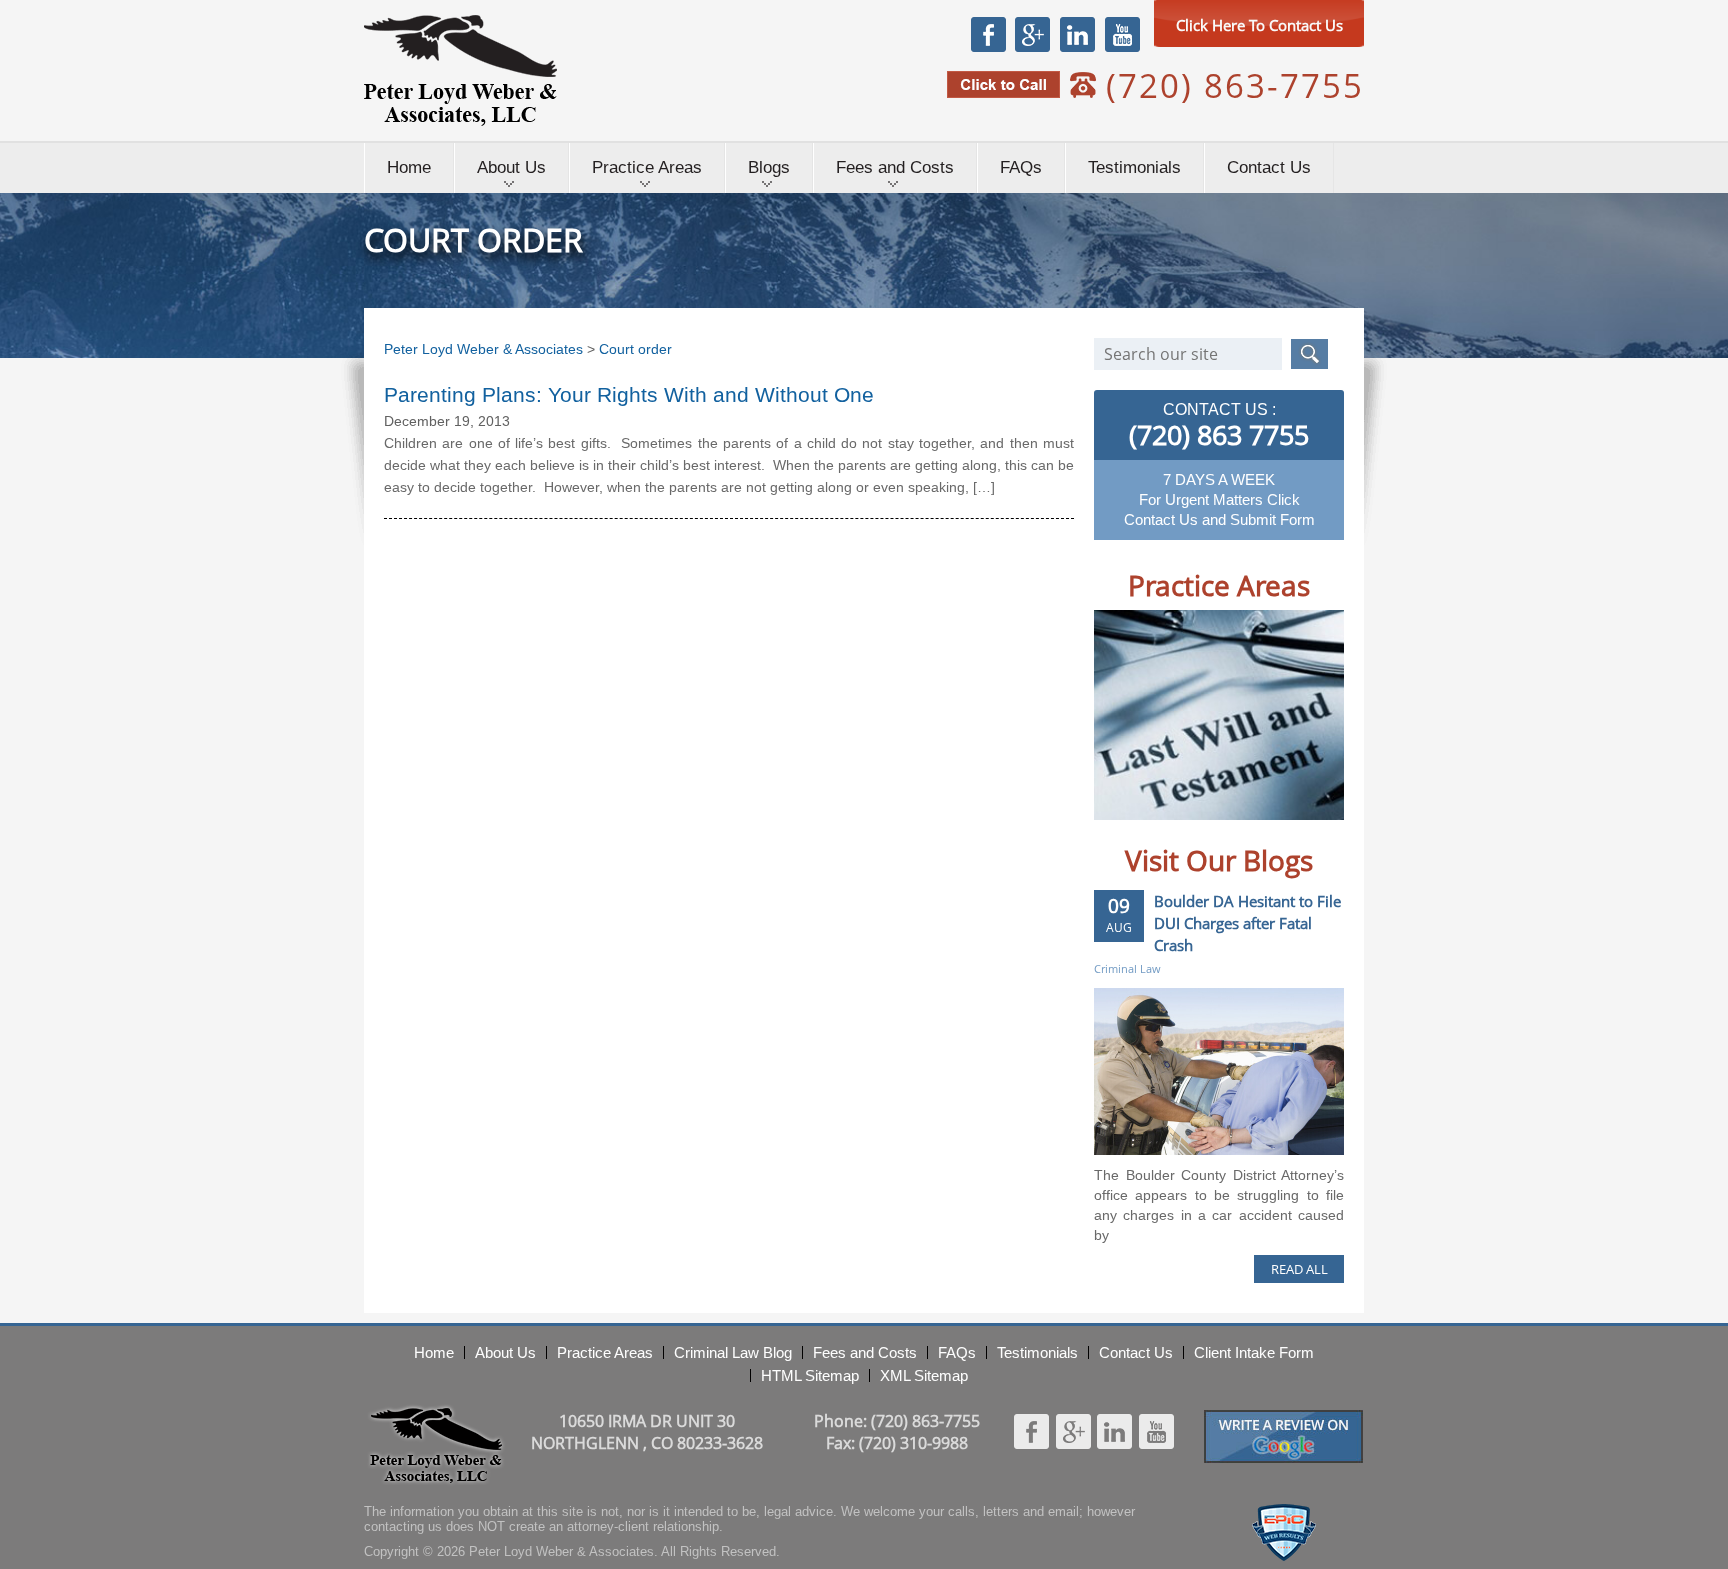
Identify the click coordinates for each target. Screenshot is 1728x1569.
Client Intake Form (1254, 1352)
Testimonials (1134, 167)
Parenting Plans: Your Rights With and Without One (629, 394)
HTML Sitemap (810, 1375)
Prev (1129, 835)
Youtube (1122, 34)
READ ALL (1299, 1269)
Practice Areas (647, 167)
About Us (511, 167)
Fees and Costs (895, 167)
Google (1032, 34)
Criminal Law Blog (733, 1352)
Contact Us (1269, 167)
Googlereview (1284, 1418)
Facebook (988, 34)
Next (1308, 835)
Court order (635, 349)
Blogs (769, 167)
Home (409, 167)
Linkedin (1077, 34)
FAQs (1021, 167)
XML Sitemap (924, 1375)
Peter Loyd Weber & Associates (460, 70)
